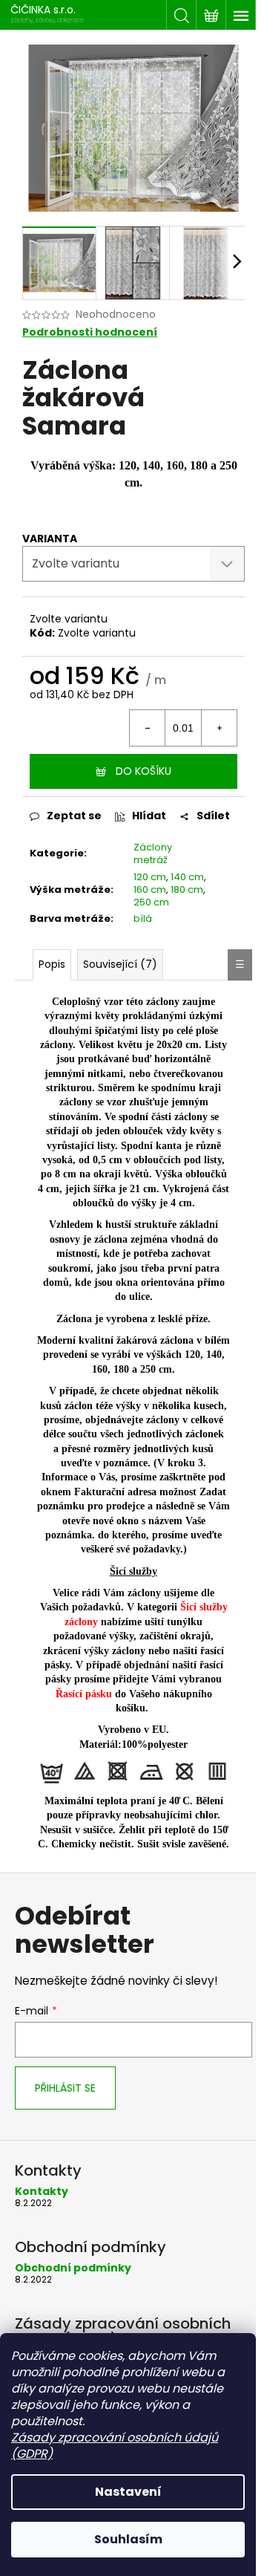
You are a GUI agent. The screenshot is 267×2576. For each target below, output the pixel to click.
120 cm (150, 877)
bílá (143, 918)
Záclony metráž (153, 853)
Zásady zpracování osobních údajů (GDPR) (115, 2446)
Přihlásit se (65, 2088)
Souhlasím (128, 2539)
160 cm (150, 889)
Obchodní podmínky (73, 2268)
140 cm (187, 877)
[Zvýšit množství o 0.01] (219, 728)
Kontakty (42, 2192)
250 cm (151, 902)
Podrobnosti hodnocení (90, 332)
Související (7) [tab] (120, 964)
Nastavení (128, 2492)
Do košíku (144, 771)
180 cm (187, 889)
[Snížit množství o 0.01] (148, 728)
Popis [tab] (52, 964)
